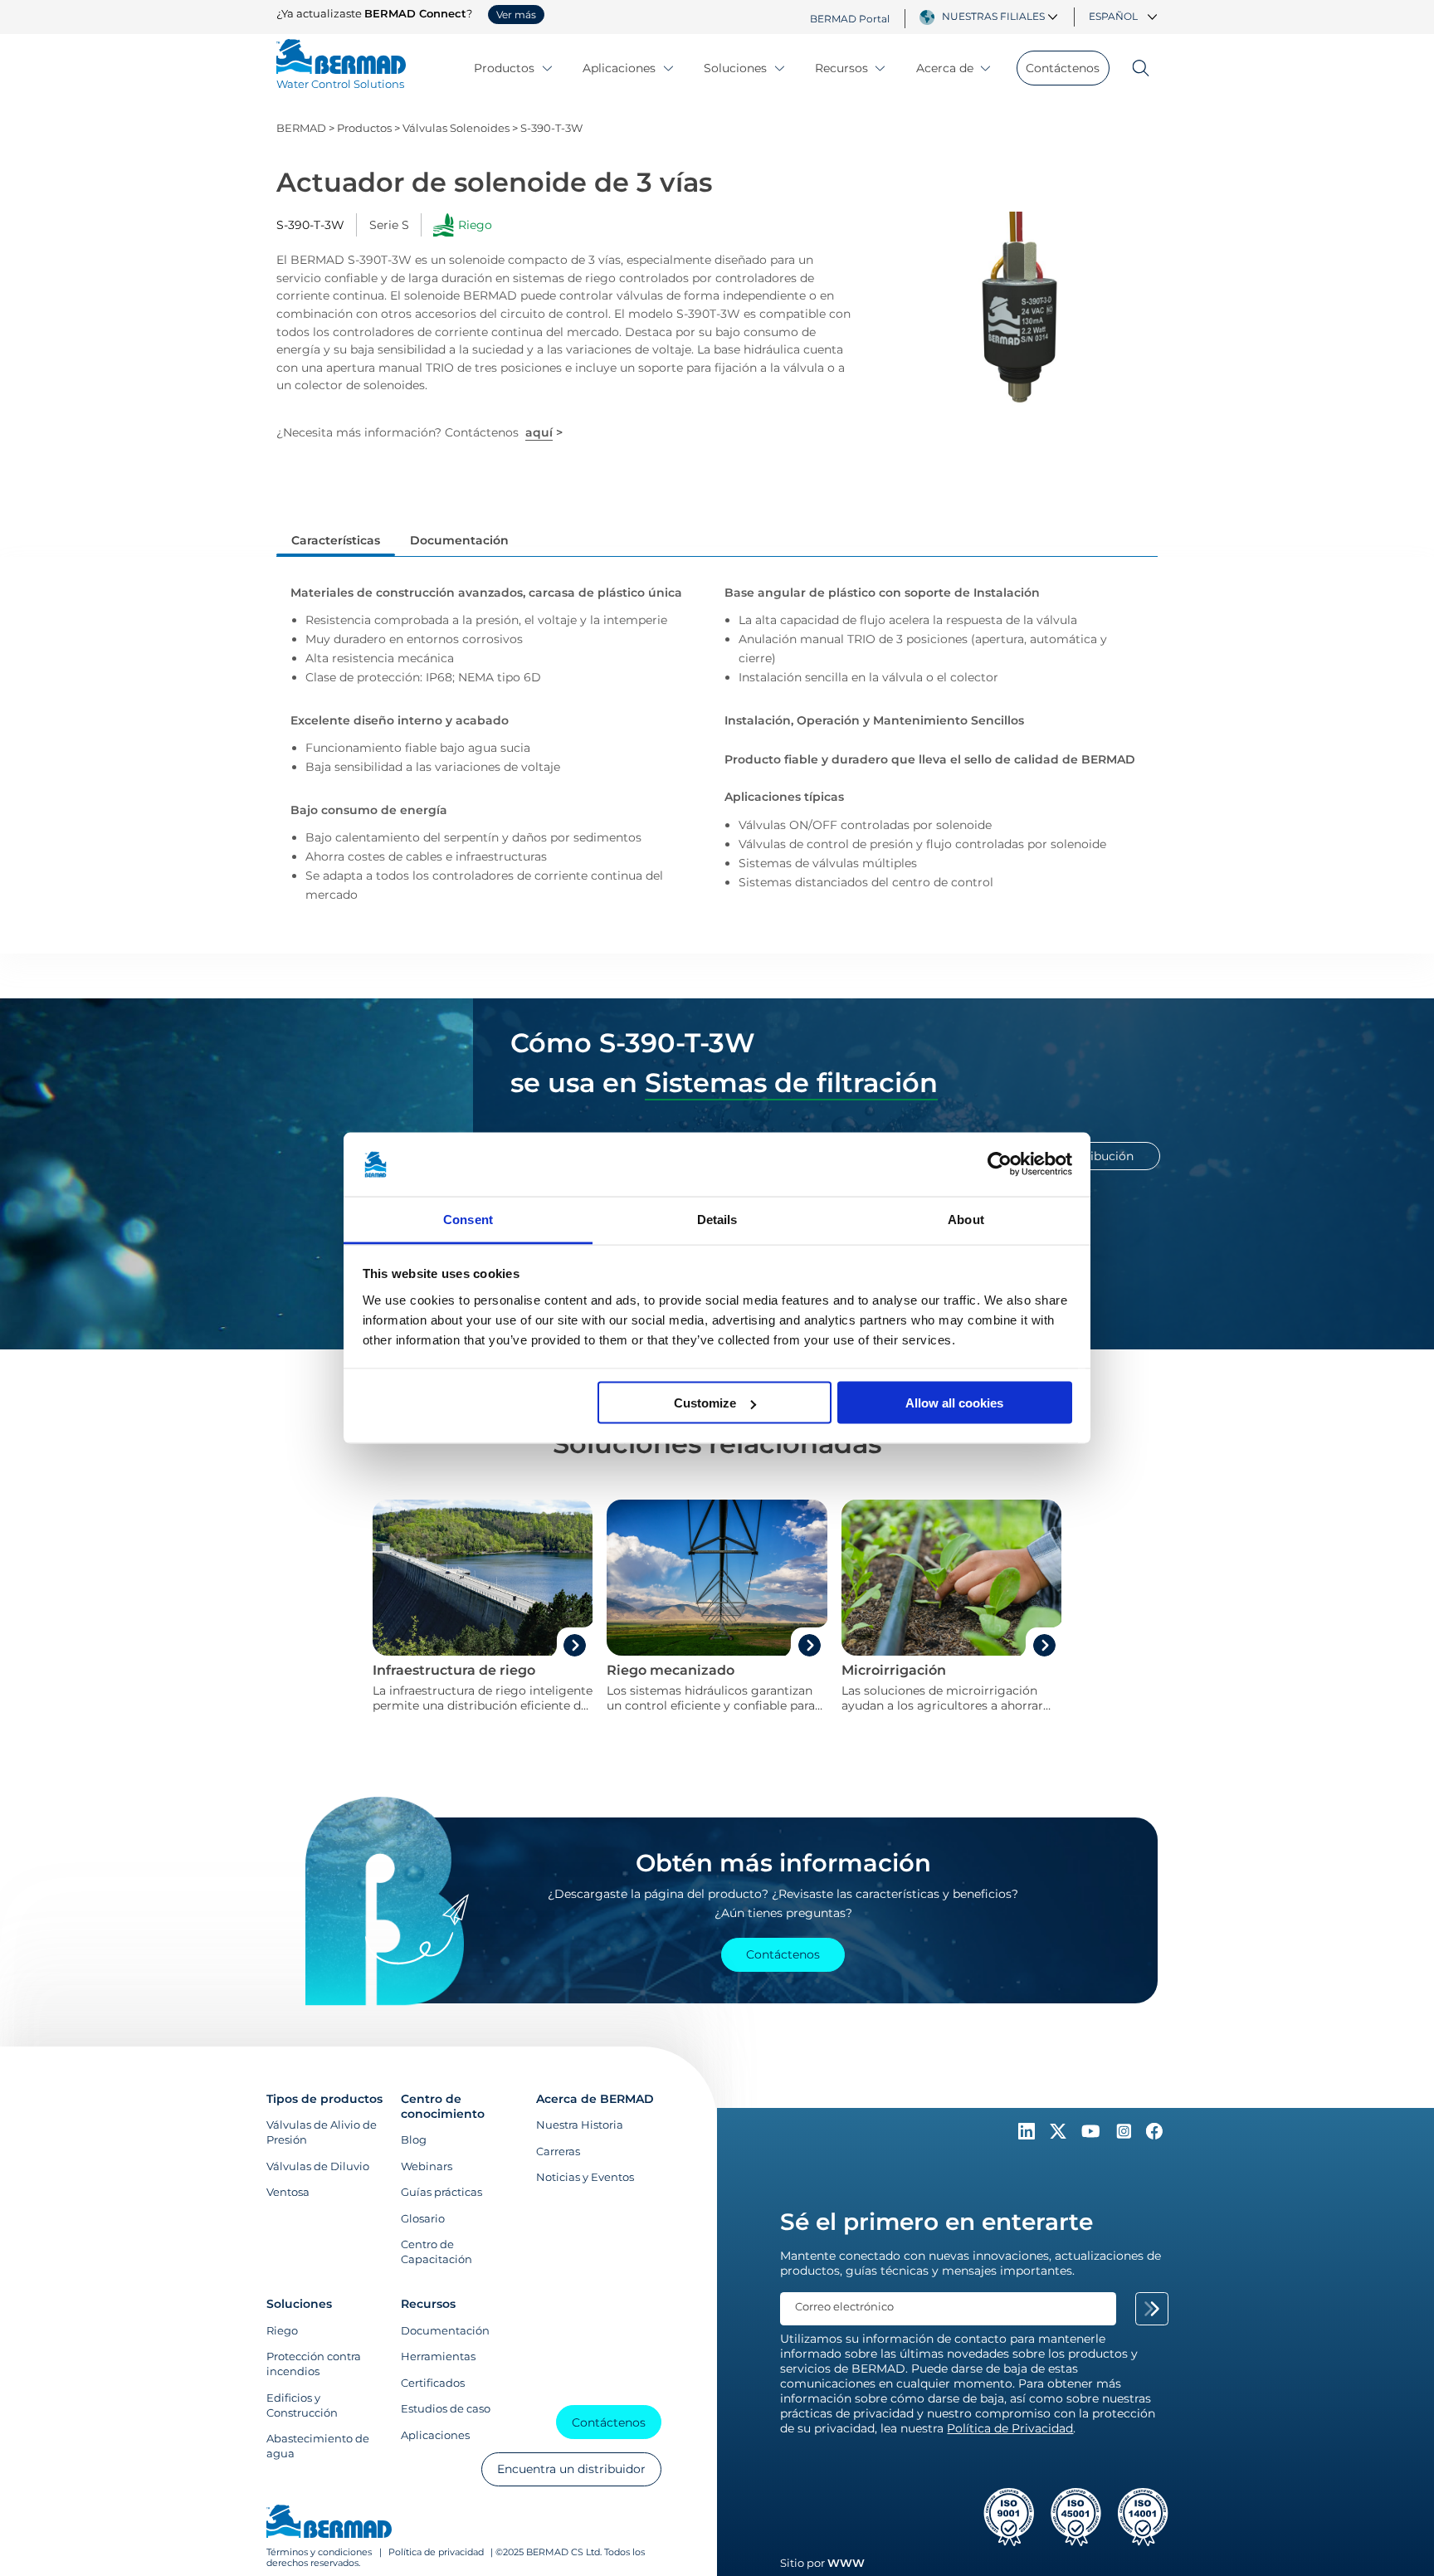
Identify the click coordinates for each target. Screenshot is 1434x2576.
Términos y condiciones (320, 2552)
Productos (504, 68)
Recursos (841, 68)
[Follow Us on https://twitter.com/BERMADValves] (1060, 2135)
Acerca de (945, 68)
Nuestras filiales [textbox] (993, 17)
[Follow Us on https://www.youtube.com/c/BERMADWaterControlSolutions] (1093, 2135)
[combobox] (1002, 17)
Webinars (427, 2166)
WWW (846, 2563)
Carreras (558, 2151)
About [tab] (966, 1219)
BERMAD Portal (850, 18)
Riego (282, 2330)
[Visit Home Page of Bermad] (329, 2523)
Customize (705, 1403)
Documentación (445, 2330)
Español (1113, 17)
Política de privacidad (436, 2552)
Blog (414, 2139)
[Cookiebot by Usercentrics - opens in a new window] (1000, 1164)
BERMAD (301, 128)
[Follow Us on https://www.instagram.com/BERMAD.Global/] (1125, 2135)
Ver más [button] (516, 15)
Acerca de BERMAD (595, 2099)
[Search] (1134, 68)
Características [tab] (336, 540)
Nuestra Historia (580, 2125)
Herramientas (438, 2356)
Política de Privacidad (1010, 2428)
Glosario (423, 2218)
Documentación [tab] (459, 540)
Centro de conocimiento (443, 2106)
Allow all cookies (954, 1403)
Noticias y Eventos (585, 2177)
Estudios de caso (446, 2408)
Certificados (433, 2383)
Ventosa (288, 2192)
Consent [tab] (468, 1219)
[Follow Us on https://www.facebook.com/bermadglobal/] (1154, 2135)
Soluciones (735, 68)
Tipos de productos (324, 2099)
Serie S (389, 225)
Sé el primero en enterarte (936, 2222)
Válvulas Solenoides (456, 128)
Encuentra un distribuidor (571, 2469)
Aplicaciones (619, 68)
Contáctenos (1063, 68)
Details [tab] (717, 1219)
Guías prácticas (441, 2192)
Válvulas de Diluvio (318, 2166)
